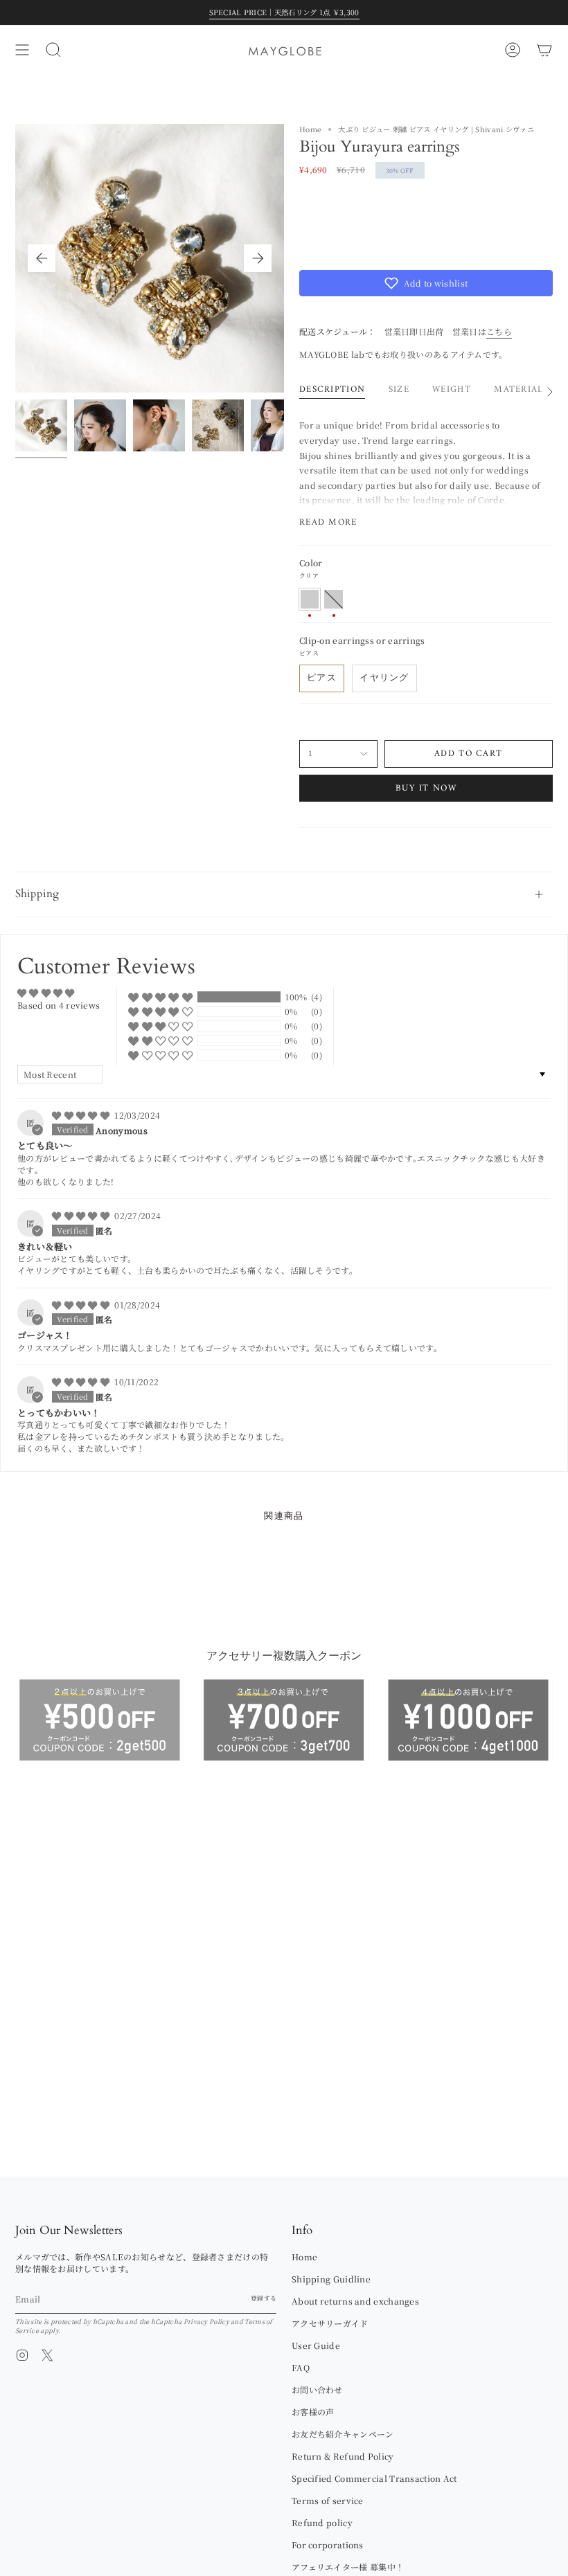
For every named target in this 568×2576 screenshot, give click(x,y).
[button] (426, 283)
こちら (499, 331)
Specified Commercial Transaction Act (374, 2478)
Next (258, 258)
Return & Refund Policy (343, 2456)
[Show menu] (22, 50)
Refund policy (322, 2522)
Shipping (37, 894)
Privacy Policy (206, 2322)
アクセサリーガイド (330, 2323)
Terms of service (328, 2500)
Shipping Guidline (331, 2279)
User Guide (316, 2345)
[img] (82, 1115)
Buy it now (426, 788)
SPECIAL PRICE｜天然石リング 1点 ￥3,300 (284, 12)
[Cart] (544, 50)
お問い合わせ (317, 2389)
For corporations (328, 2545)
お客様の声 (313, 2412)
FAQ (301, 2367)
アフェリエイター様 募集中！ (348, 2567)
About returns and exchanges (355, 2301)
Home (310, 129)
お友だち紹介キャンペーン (343, 2434)
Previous (42, 258)
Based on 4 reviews (59, 1005)
